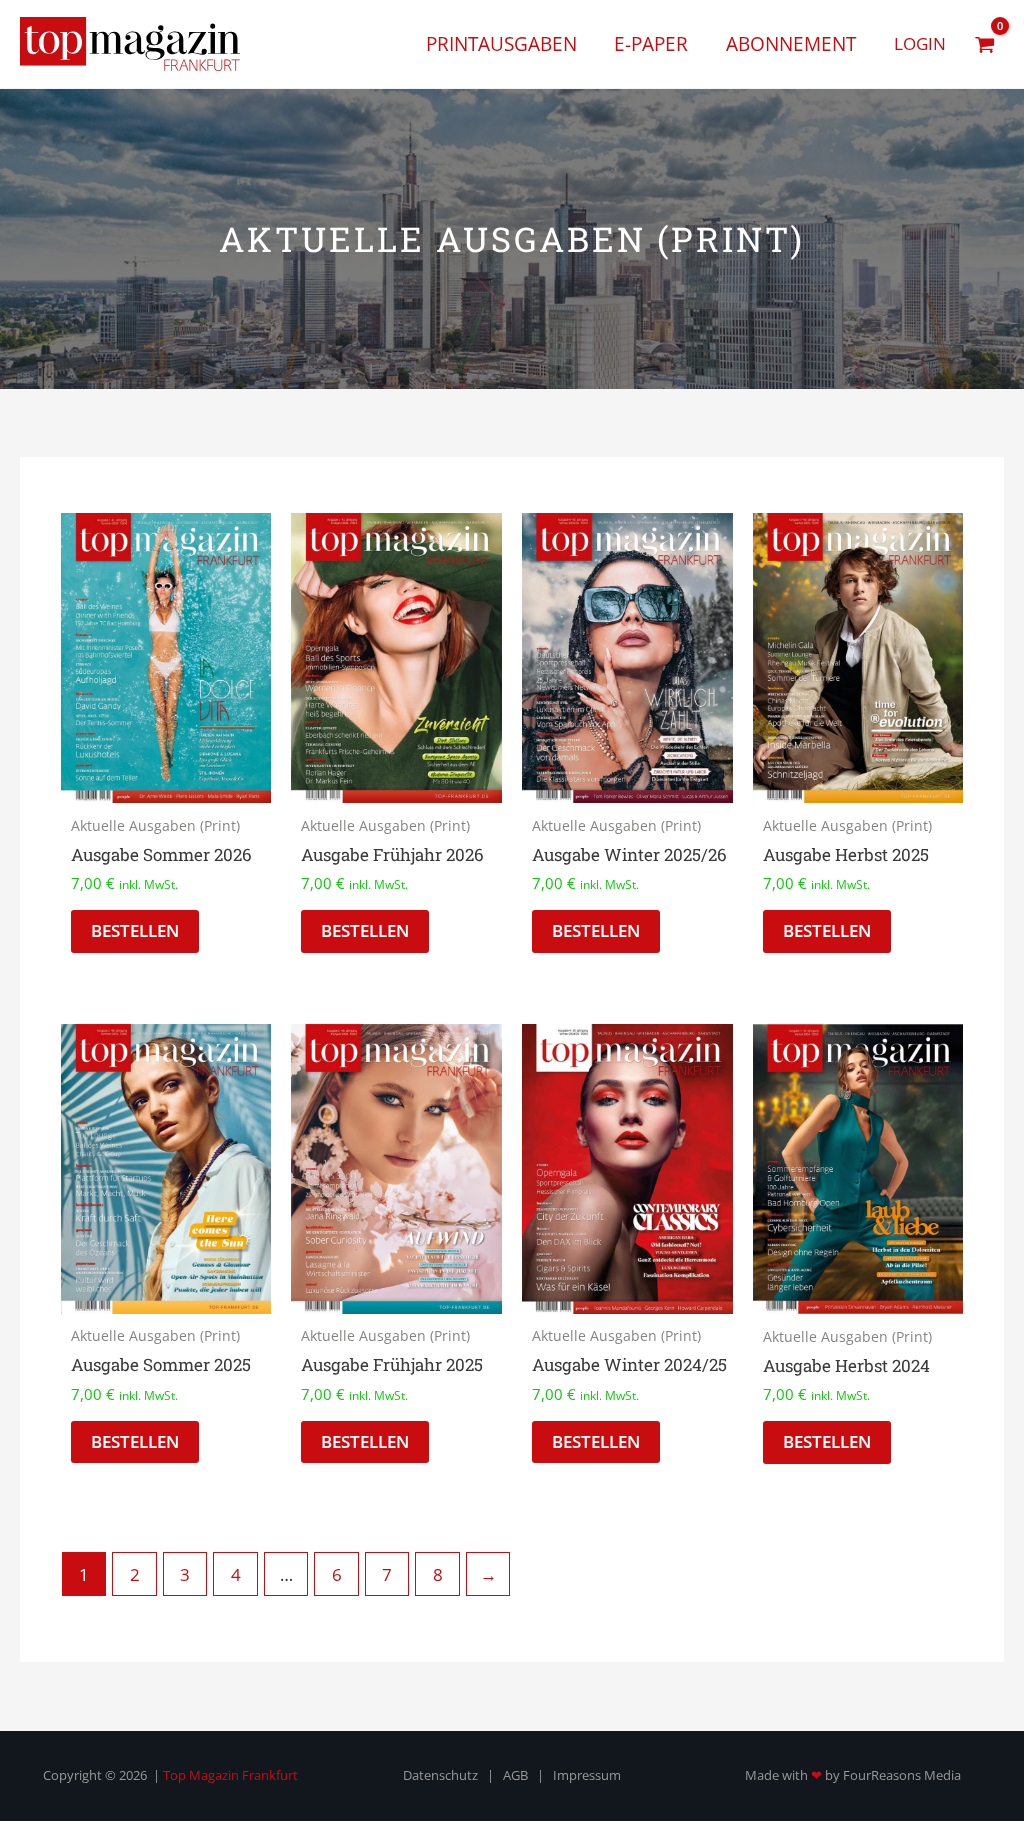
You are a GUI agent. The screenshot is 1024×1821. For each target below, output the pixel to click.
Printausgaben (501, 43)
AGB (515, 1775)
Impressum (587, 1775)
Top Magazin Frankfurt (230, 1775)
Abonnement (791, 43)
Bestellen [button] (135, 930)
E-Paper (651, 43)
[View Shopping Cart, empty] (985, 43)
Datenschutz (440, 1775)
